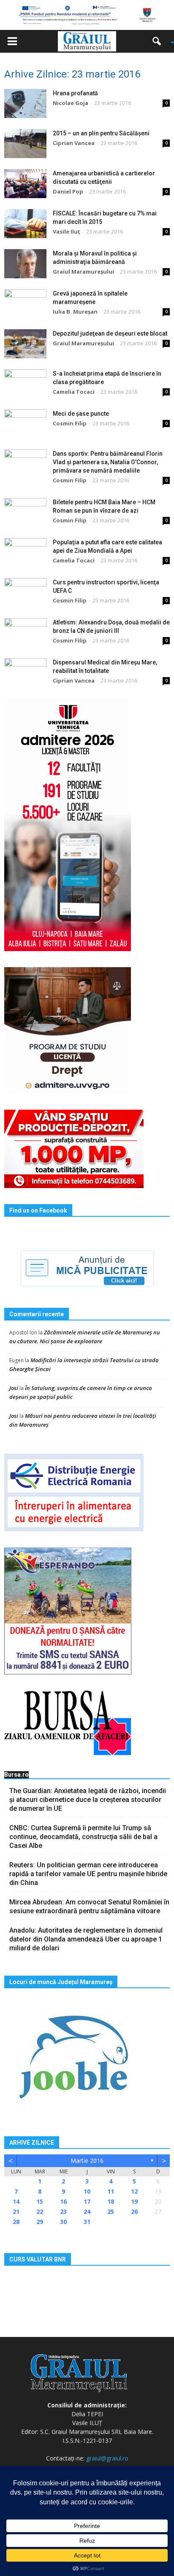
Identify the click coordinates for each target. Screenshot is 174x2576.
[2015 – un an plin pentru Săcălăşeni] (25, 144)
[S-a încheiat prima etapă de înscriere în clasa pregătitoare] (25, 384)
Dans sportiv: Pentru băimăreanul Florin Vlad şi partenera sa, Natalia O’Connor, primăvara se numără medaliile (108, 462)
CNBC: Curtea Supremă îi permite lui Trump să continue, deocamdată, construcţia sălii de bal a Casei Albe (83, 1837)
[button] (160, 41)
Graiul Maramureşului (83, 272)
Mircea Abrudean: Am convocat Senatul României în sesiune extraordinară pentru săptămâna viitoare (89, 1906)
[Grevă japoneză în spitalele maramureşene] (25, 304)
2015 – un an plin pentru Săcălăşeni (101, 133)
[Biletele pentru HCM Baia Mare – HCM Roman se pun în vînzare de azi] (25, 512)
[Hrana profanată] (25, 104)
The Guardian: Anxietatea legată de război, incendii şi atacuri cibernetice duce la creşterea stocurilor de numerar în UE (88, 1800)
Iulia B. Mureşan (75, 312)
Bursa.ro (16, 1775)
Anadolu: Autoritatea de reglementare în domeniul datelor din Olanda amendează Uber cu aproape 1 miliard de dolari (86, 1939)
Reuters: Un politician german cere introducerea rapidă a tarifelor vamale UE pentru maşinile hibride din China (88, 1874)
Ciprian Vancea (74, 143)
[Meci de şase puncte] (25, 424)
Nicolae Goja (71, 103)
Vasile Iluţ (67, 231)
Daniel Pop (68, 191)
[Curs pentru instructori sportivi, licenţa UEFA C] (25, 593)
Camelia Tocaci (74, 392)
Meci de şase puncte (81, 414)
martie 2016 (87, 2161)
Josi (14, 1388)
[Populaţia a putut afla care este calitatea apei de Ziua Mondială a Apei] (25, 553)
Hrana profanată (75, 93)
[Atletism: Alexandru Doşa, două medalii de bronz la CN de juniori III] (25, 633)
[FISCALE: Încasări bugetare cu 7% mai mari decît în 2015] (25, 224)
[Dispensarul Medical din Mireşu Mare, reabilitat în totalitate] (25, 673)
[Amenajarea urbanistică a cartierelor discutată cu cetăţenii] (25, 184)
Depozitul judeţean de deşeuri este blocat (110, 333)
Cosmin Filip (70, 423)
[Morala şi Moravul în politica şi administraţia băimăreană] (25, 264)
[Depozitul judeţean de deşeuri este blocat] (25, 344)
